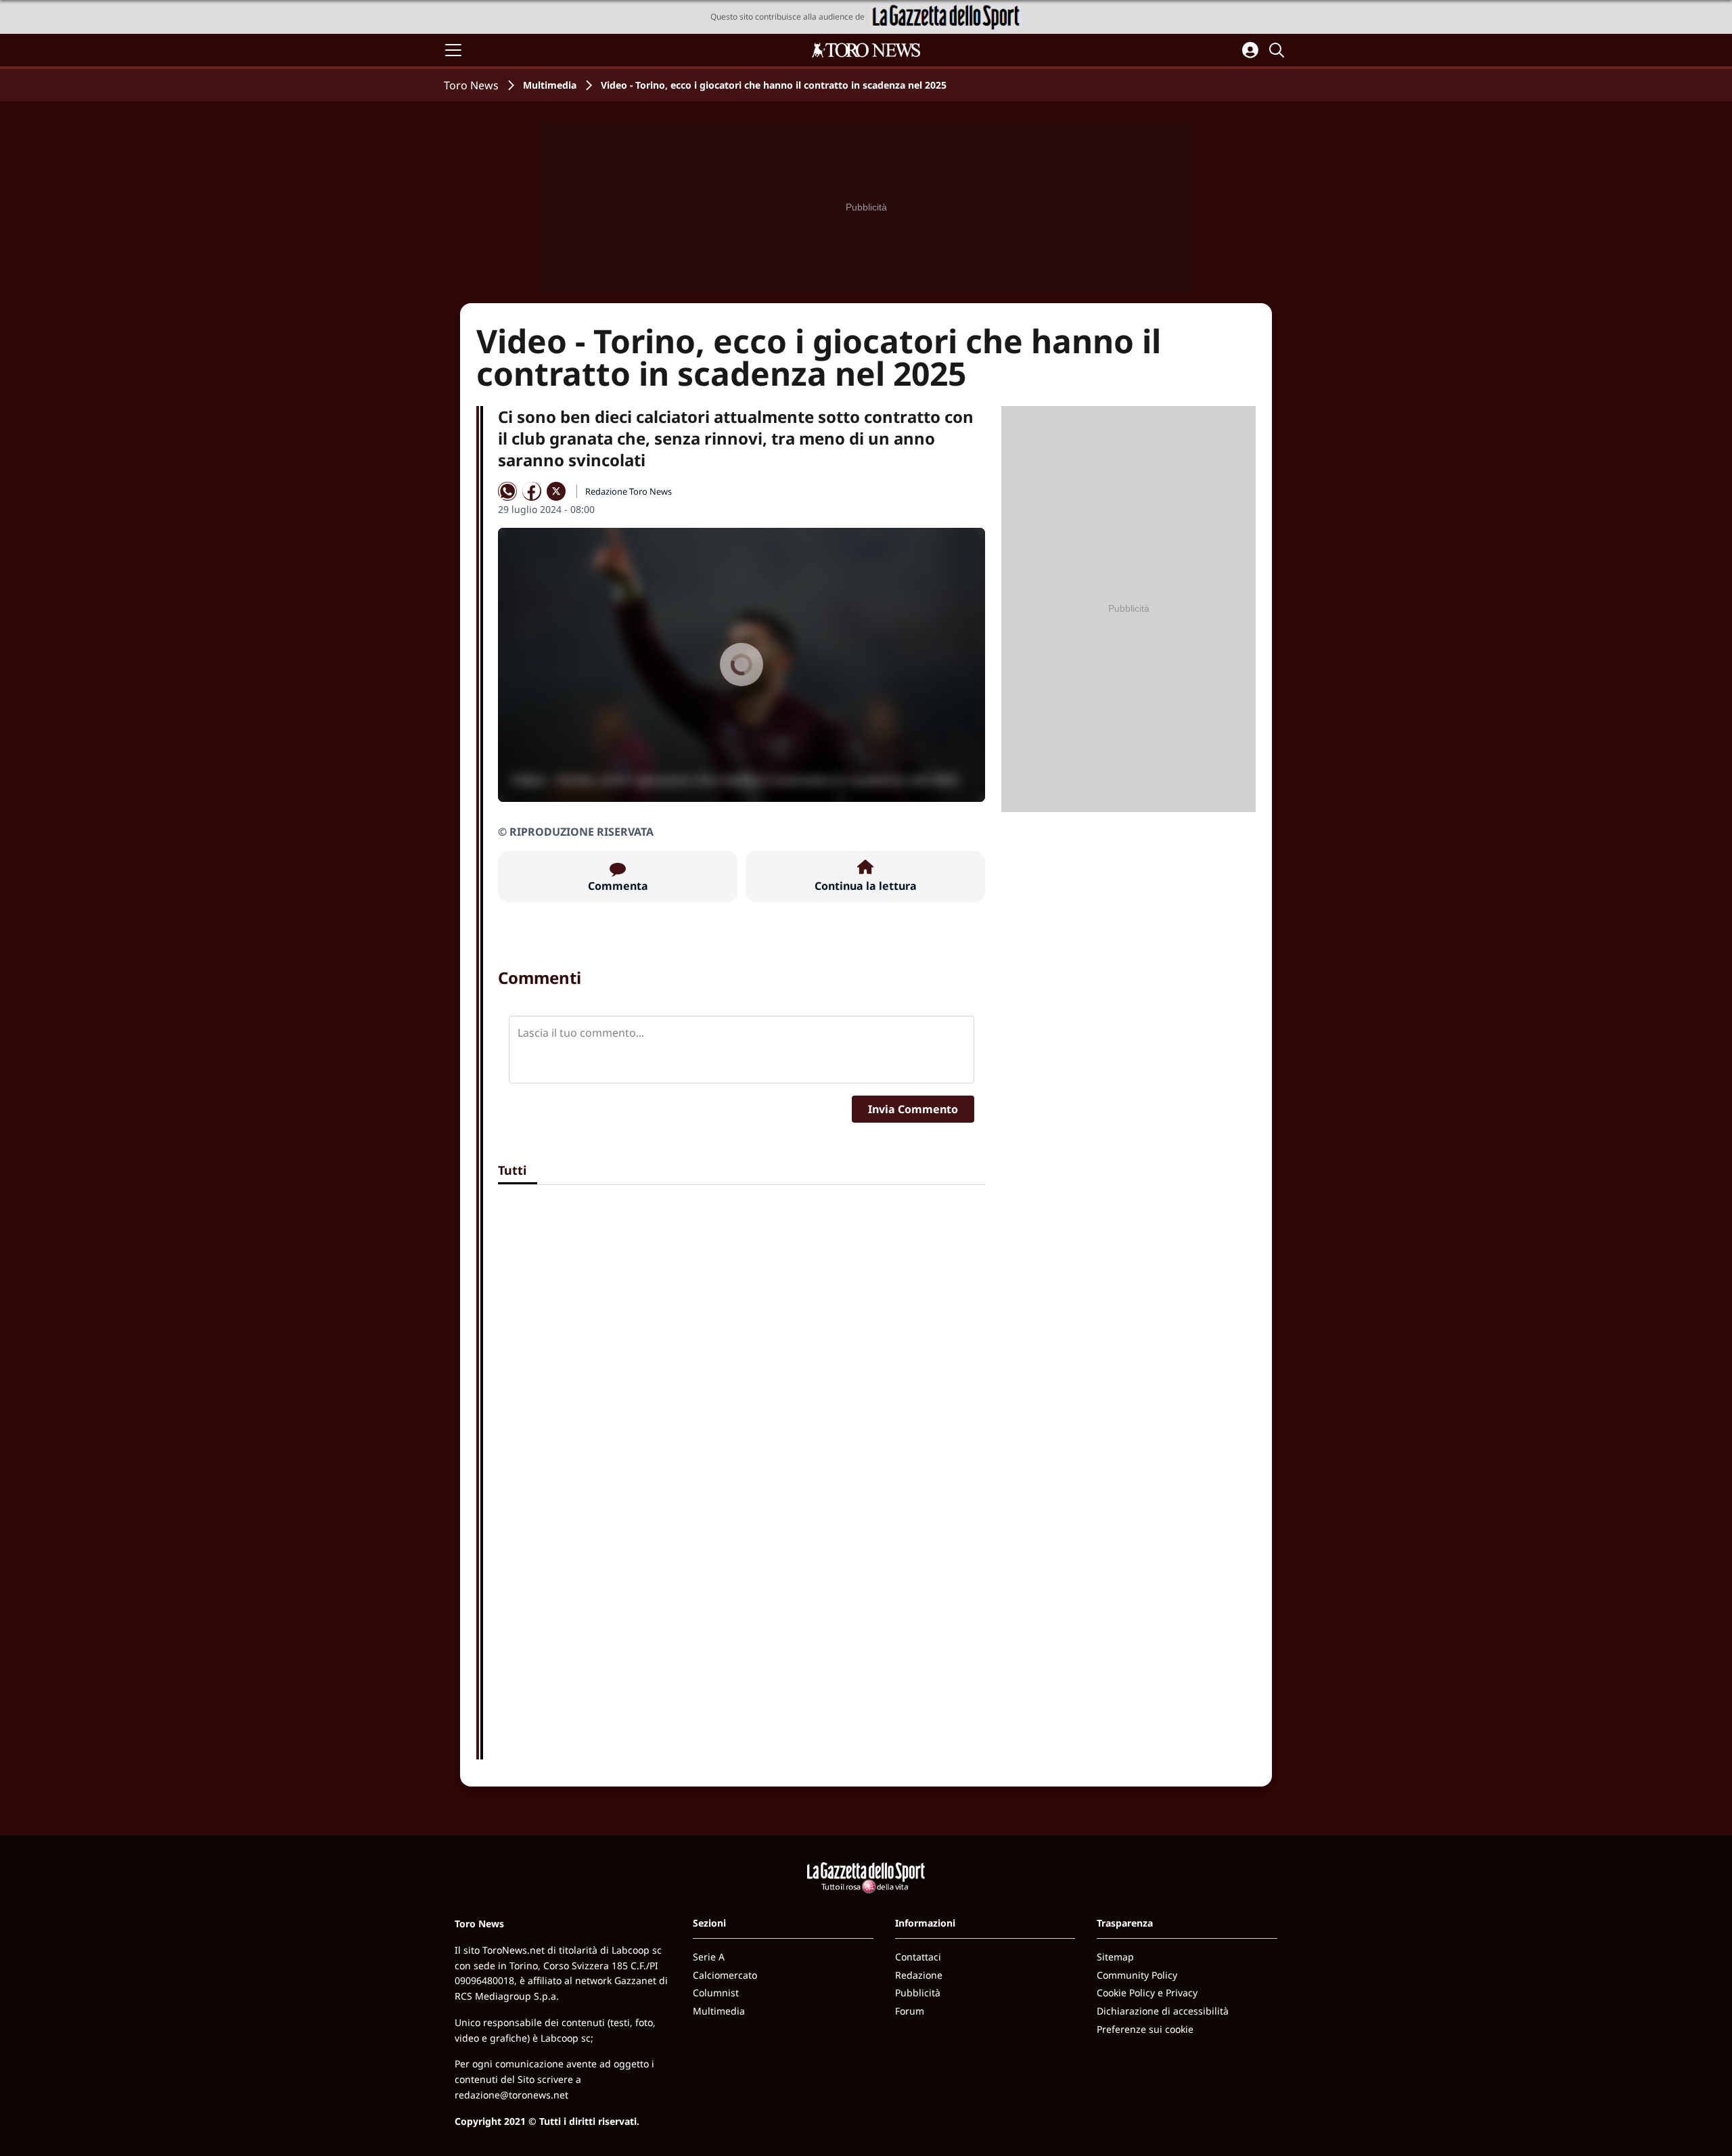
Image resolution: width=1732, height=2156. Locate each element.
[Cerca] (1279, 50)
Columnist (716, 1993)
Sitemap (1115, 1957)
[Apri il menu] (453, 50)
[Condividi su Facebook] (532, 491)
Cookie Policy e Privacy (1147, 1993)
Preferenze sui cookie (1145, 2029)
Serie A (709, 1957)
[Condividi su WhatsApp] (507, 491)
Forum (910, 2011)
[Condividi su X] (556, 491)
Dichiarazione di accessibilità (1163, 2011)
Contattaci (918, 1957)
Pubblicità (918, 1993)
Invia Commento (913, 1109)
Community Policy (1137, 1975)
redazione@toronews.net (511, 2095)
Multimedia (550, 85)
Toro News (471, 85)
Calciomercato (725, 1975)
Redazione (919, 1975)
